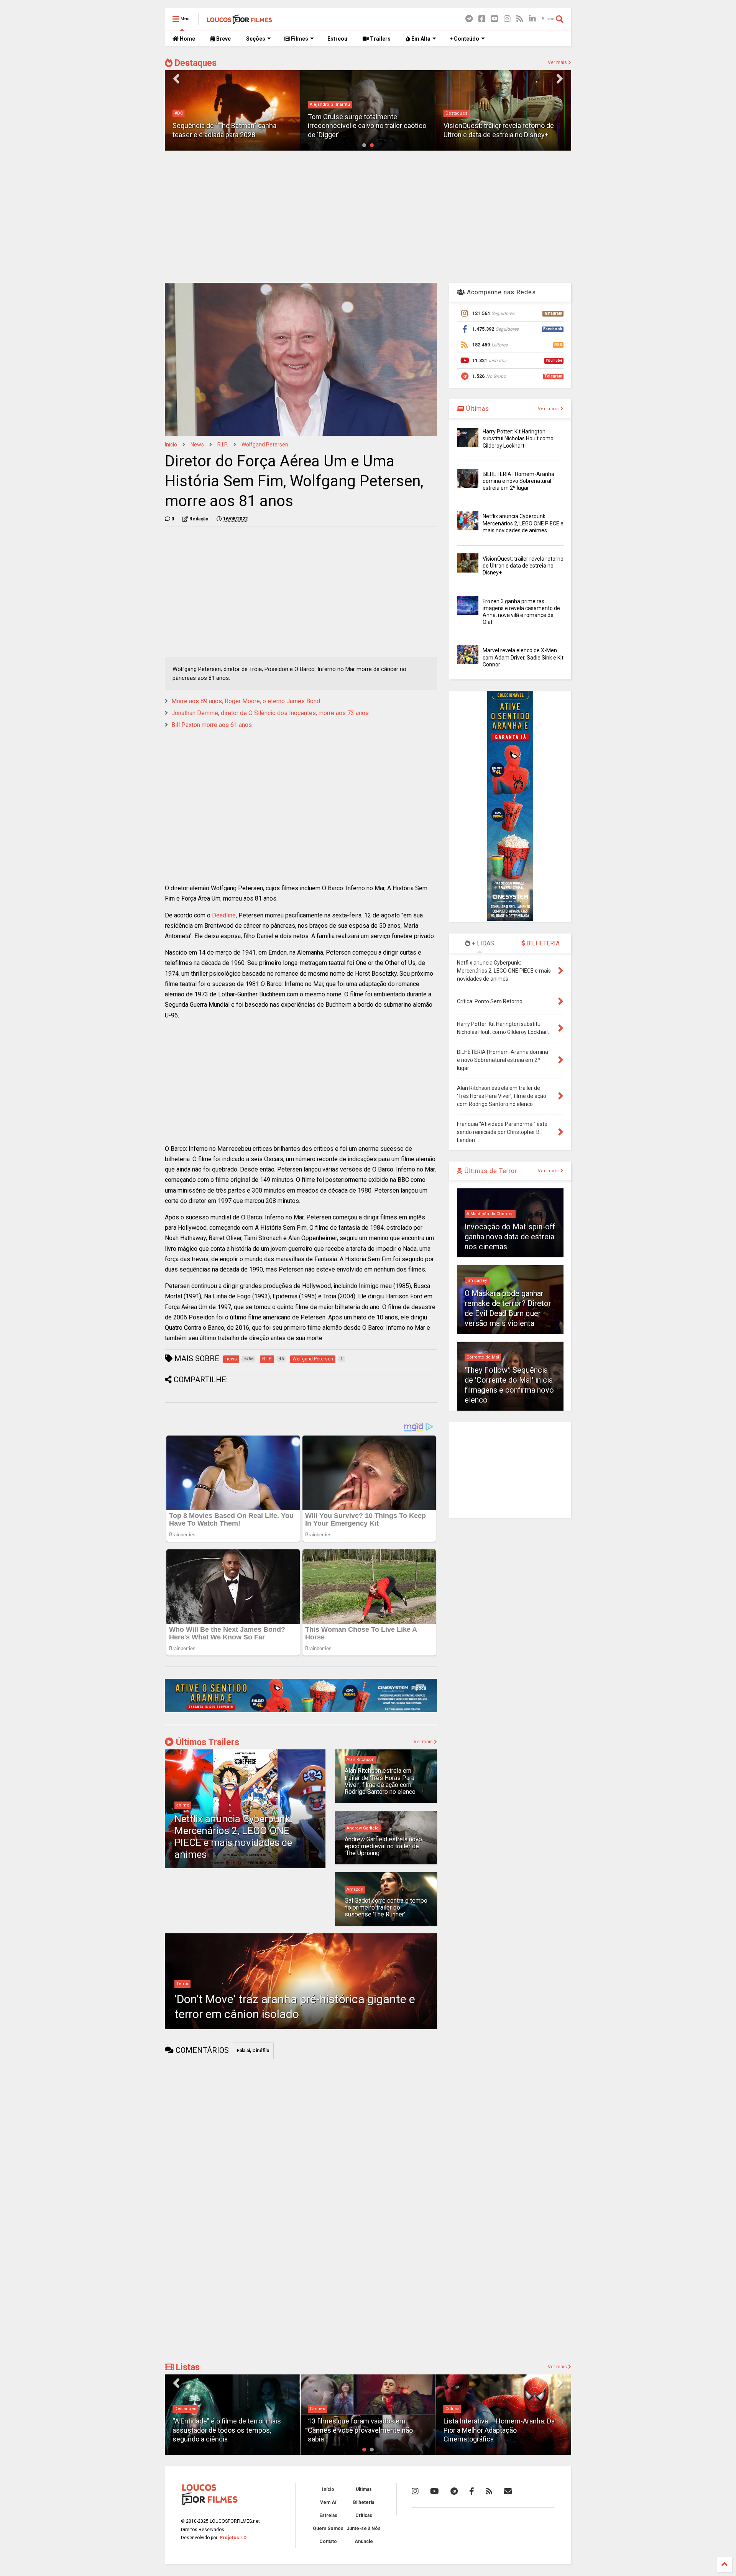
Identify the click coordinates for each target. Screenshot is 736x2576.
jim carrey (477, 1281)
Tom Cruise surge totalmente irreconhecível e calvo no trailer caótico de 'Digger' (367, 126)
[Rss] (520, 19)
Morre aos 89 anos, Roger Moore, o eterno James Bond (246, 701)
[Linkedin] (532, 19)
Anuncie (364, 2542)
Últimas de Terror (490, 1171)
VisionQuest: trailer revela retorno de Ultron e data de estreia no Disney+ (523, 566)
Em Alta (420, 39)
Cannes (182, 2409)
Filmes (299, 39)
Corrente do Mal (483, 1357)
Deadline (224, 915)
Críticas (364, 2515)
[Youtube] (495, 19)
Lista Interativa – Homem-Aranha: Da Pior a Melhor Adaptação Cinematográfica (363, 2430)
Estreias (328, 2515)
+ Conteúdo (464, 39)
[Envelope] (508, 2491)
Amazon (355, 1889)
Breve (223, 39)
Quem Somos (328, 2528)
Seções (256, 39)
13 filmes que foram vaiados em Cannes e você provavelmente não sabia (225, 2430)
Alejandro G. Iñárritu (330, 104)
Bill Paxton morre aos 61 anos (212, 725)
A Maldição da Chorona (490, 1214)
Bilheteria (364, 2502)
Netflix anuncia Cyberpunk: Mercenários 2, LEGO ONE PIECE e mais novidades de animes (233, 1837)
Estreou (337, 39)
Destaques (195, 63)
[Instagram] (507, 19)
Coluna (317, 2409)
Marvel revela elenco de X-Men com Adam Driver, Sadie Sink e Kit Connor (523, 657)
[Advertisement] (368, 216)
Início (171, 445)
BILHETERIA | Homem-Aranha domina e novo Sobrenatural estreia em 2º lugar (518, 481)
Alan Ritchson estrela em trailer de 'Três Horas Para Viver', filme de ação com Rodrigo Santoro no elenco (380, 1781)
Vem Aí (328, 2502)
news (197, 445)
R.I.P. (223, 445)
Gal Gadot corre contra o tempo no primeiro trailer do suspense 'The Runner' (386, 1908)
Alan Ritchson (361, 1760)
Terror (182, 1984)
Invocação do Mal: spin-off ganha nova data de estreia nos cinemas (510, 1237)
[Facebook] (482, 19)
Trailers (380, 39)
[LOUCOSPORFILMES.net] (239, 21)
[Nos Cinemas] (301, 1711)
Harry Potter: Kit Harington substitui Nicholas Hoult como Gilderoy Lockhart (518, 438)
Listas (187, 2367)
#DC (179, 113)
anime (183, 1805)
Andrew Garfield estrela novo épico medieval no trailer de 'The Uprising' (383, 1846)
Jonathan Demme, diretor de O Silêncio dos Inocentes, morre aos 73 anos (270, 713)
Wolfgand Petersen (265, 445)
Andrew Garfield (363, 1828)
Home (187, 39)
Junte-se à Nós (364, 2528)
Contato (328, 2542)
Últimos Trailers (206, 1742)
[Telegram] (469, 19)
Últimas (477, 409)
